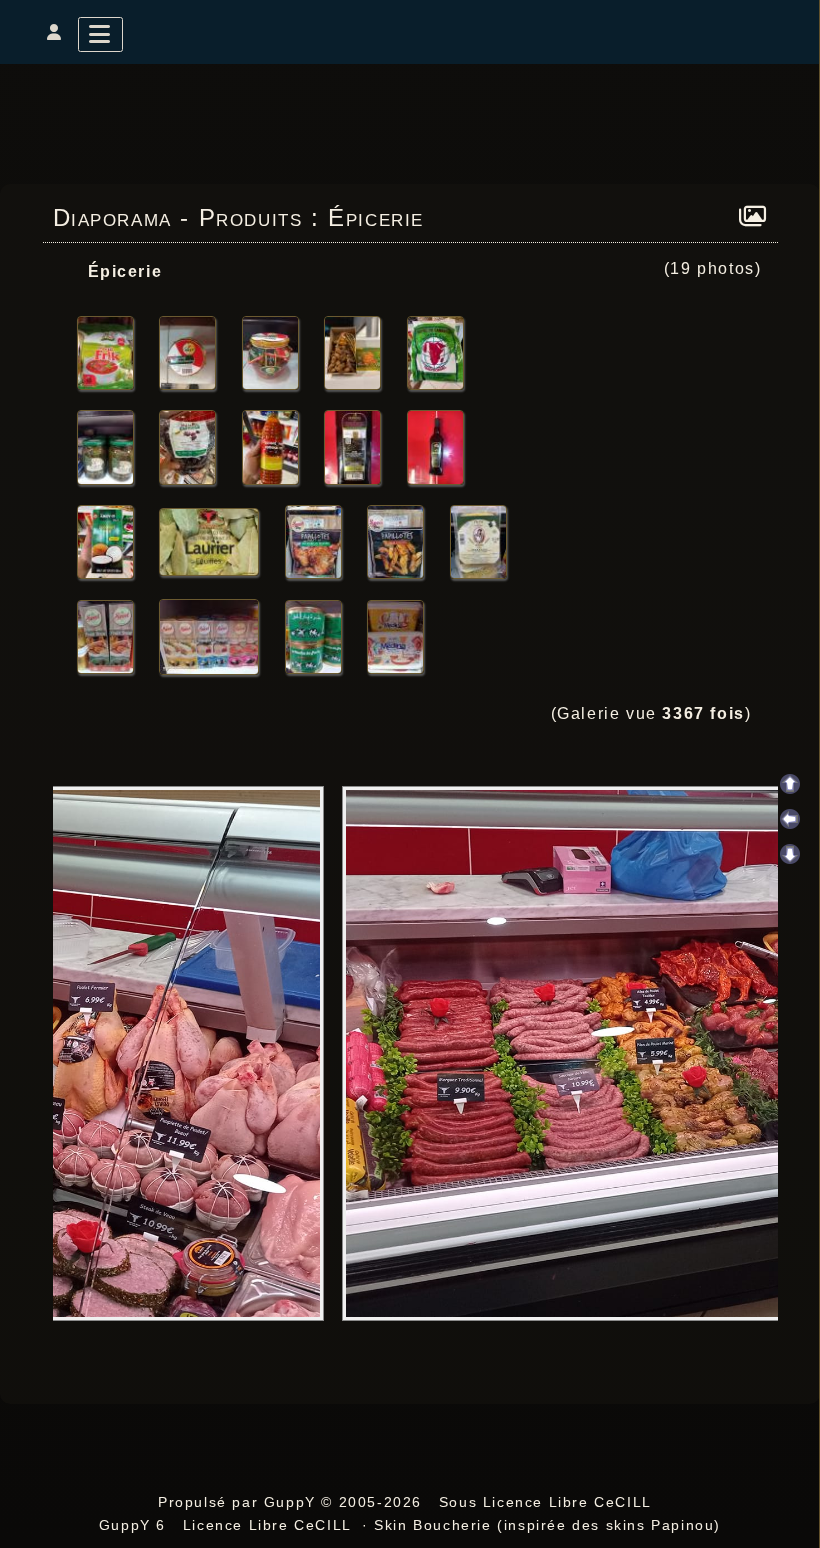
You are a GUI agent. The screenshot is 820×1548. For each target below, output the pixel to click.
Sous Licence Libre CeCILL (548, 1502)
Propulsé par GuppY (239, 1502)
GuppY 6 (138, 1525)
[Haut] (790, 784)
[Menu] (100, 34)
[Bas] (790, 854)
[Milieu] (790, 819)
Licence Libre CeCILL (267, 1525)
